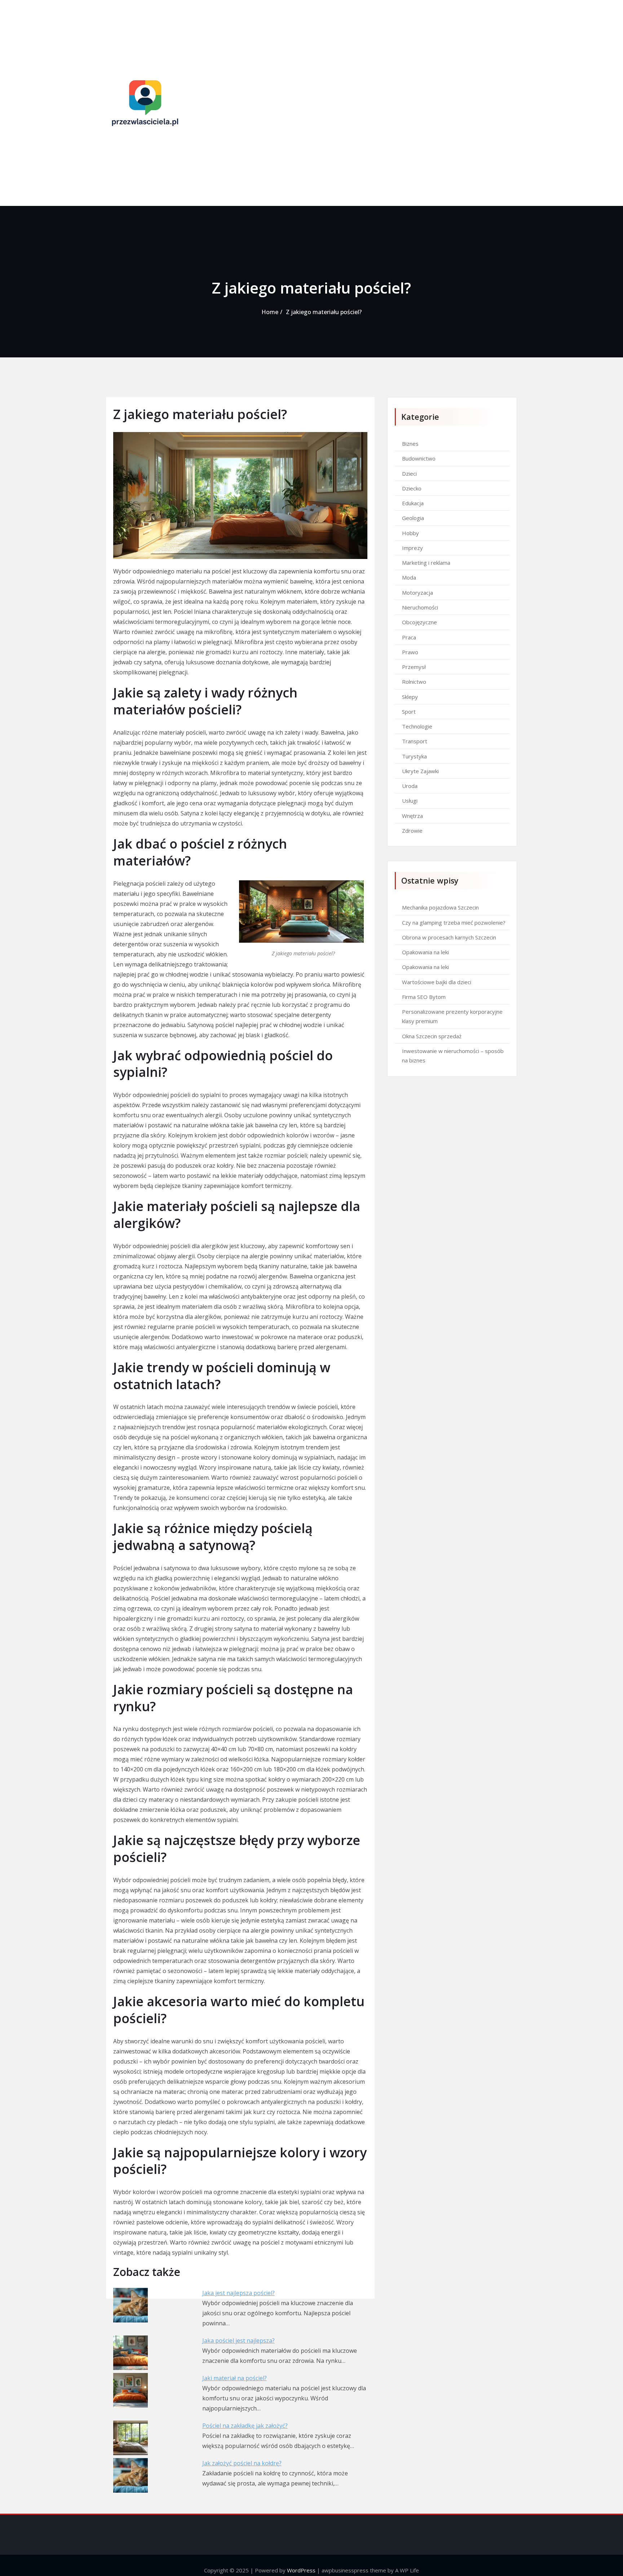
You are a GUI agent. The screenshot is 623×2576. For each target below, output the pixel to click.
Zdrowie (412, 831)
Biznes (410, 444)
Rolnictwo (414, 682)
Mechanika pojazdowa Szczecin (440, 907)
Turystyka (414, 756)
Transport (415, 741)
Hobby (410, 533)
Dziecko (412, 488)
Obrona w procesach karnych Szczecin (449, 937)
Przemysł (414, 667)
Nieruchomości (420, 607)
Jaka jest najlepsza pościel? (238, 2293)
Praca (409, 637)
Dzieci (409, 474)
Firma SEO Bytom (424, 997)
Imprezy (412, 548)
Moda (409, 577)
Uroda (410, 786)
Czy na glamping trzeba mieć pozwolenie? (454, 922)
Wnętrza (412, 816)
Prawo (410, 652)
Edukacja (413, 503)
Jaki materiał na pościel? (235, 2378)
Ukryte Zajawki (420, 771)
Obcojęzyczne (419, 622)
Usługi (410, 801)
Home (270, 312)
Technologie (417, 726)
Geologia (413, 518)
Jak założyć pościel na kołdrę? (242, 2463)
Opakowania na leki (425, 952)
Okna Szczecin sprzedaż (432, 1036)
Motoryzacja (417, 593)
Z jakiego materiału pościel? (324, 312)
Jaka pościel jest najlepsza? (238, 2341)
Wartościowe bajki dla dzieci (437, 982)
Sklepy (410, 697)
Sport (409, 712)
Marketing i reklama (426, 563)
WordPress (301, 2570)
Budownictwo (419, 458)
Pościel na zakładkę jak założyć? (245, 2426)
